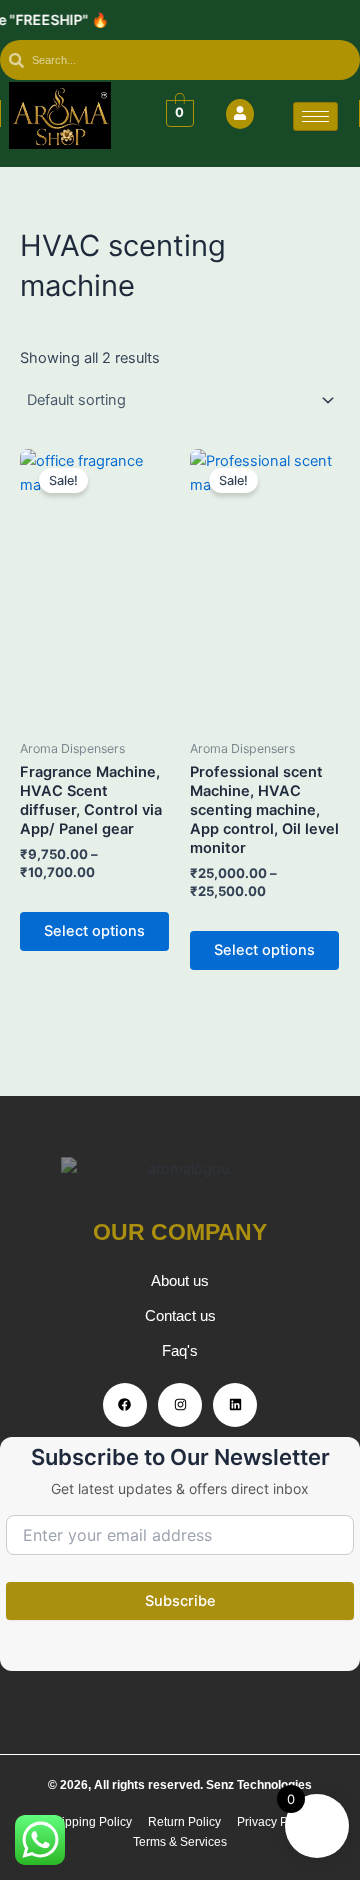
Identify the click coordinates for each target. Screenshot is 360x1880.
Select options (94, 931)
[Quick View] (54, 900)
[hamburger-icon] (315, 116)
